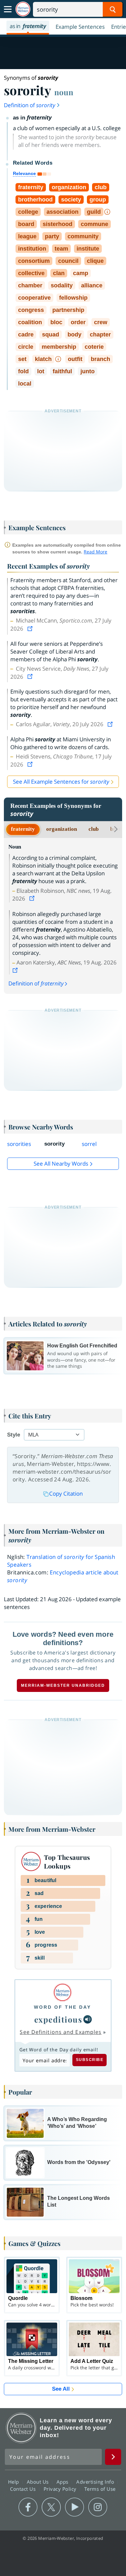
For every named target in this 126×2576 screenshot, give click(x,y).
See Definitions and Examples (61, 2032)
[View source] (31, 629)
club (94, 829)
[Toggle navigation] (8, 9)
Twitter (51, 2507)
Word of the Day (63, 2007)
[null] (88, 2019)
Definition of (30, 105)
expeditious (58, 2019)
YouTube (74, 2507)
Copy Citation (66, 1494)
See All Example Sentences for (61, 782)
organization (62, 829)
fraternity (23, 829)
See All (61, 2389)
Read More (95, 552)
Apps (63, 2482)
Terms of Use (100, 2489)
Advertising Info (96, 2482)
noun (64, 92)
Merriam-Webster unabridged (63, 1685)
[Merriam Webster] (63, 1992)
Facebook (28, 2507)
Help (14, 2482)
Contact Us (24, 2489)
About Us (39, 2482)
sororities (19, 1144)
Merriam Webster (21, 2428)
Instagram (98, 2507)
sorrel (89, 1144)
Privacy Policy (61, 2489)
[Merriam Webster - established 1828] (23, 9)
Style (14, 1435)
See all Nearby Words (61, 1164)
